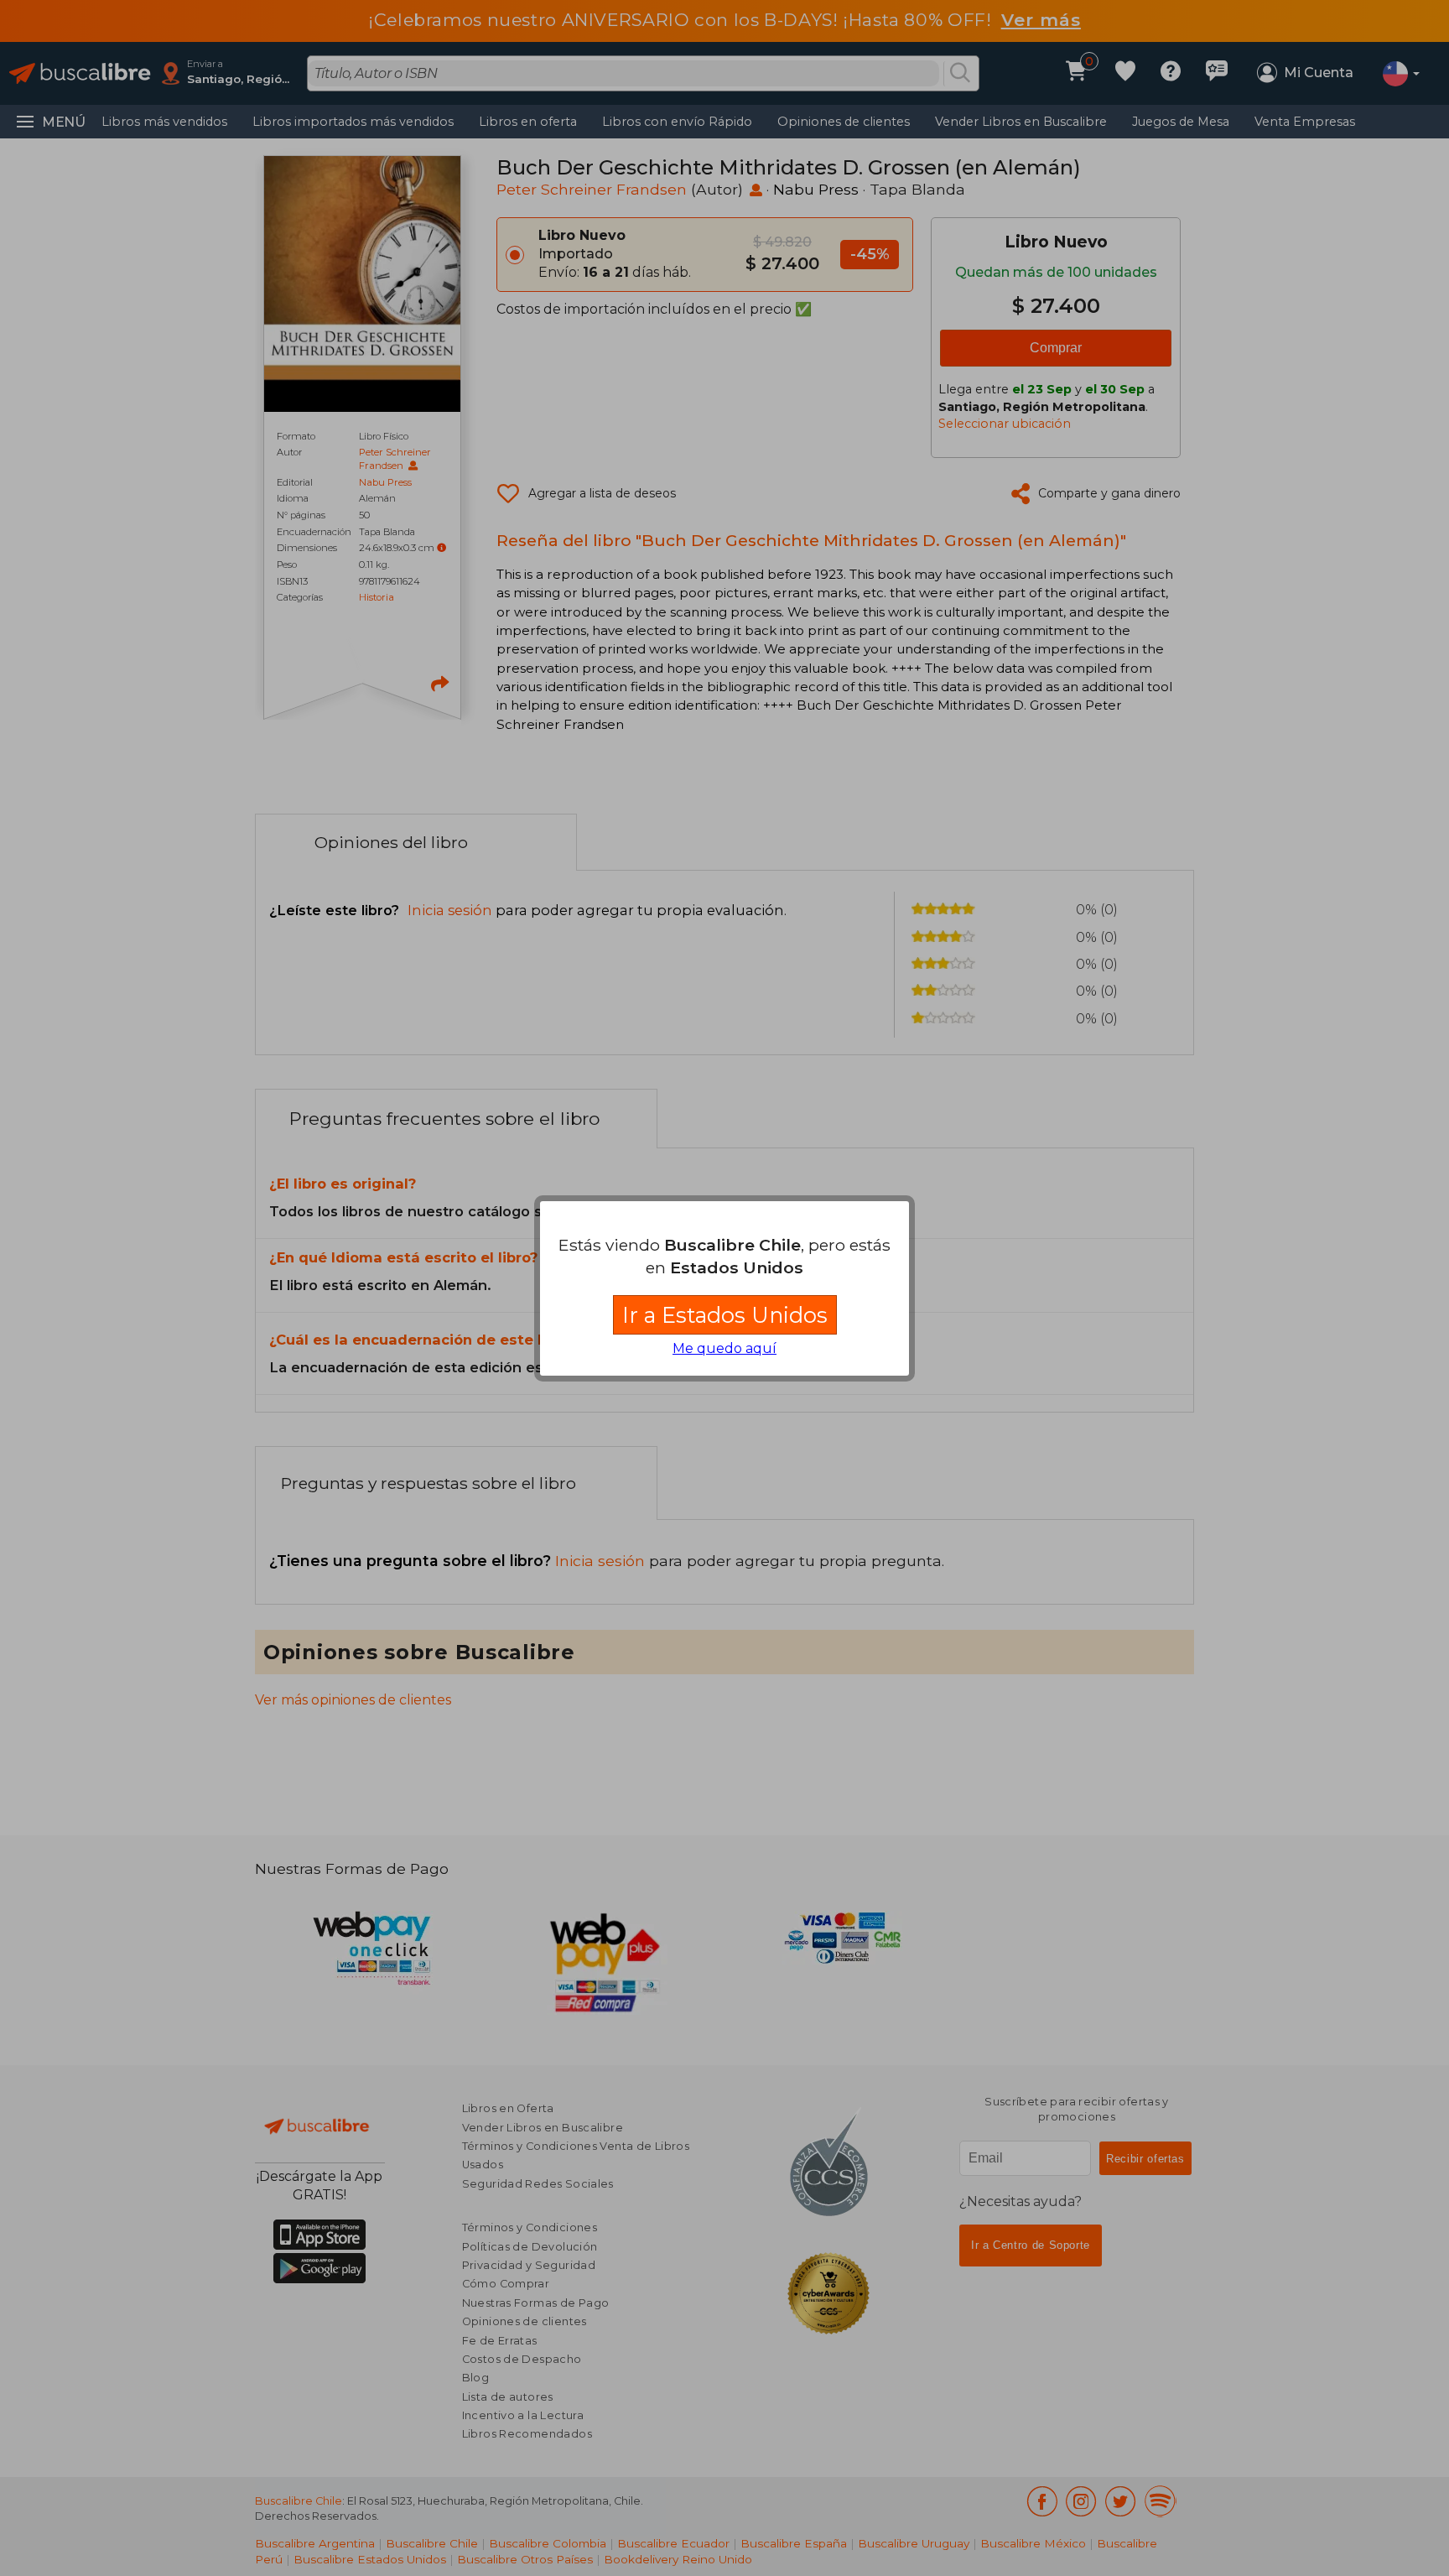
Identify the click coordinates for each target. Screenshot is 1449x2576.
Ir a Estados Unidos (725, 1315)
